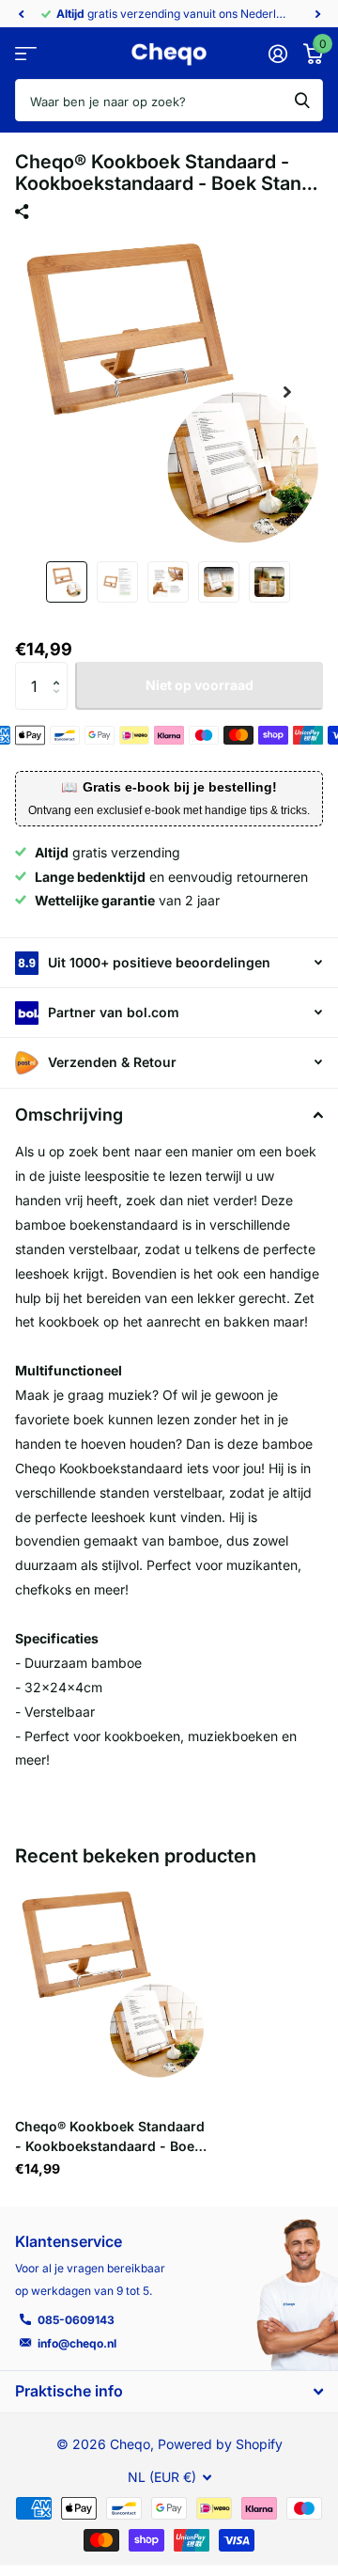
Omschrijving (69, 1115)
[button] (21, 14)
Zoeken (302, 100)
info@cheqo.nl (77, 2343)
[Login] (277, 54)
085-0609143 (76, 2320)
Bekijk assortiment (26, 54)
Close (169, 2391)
